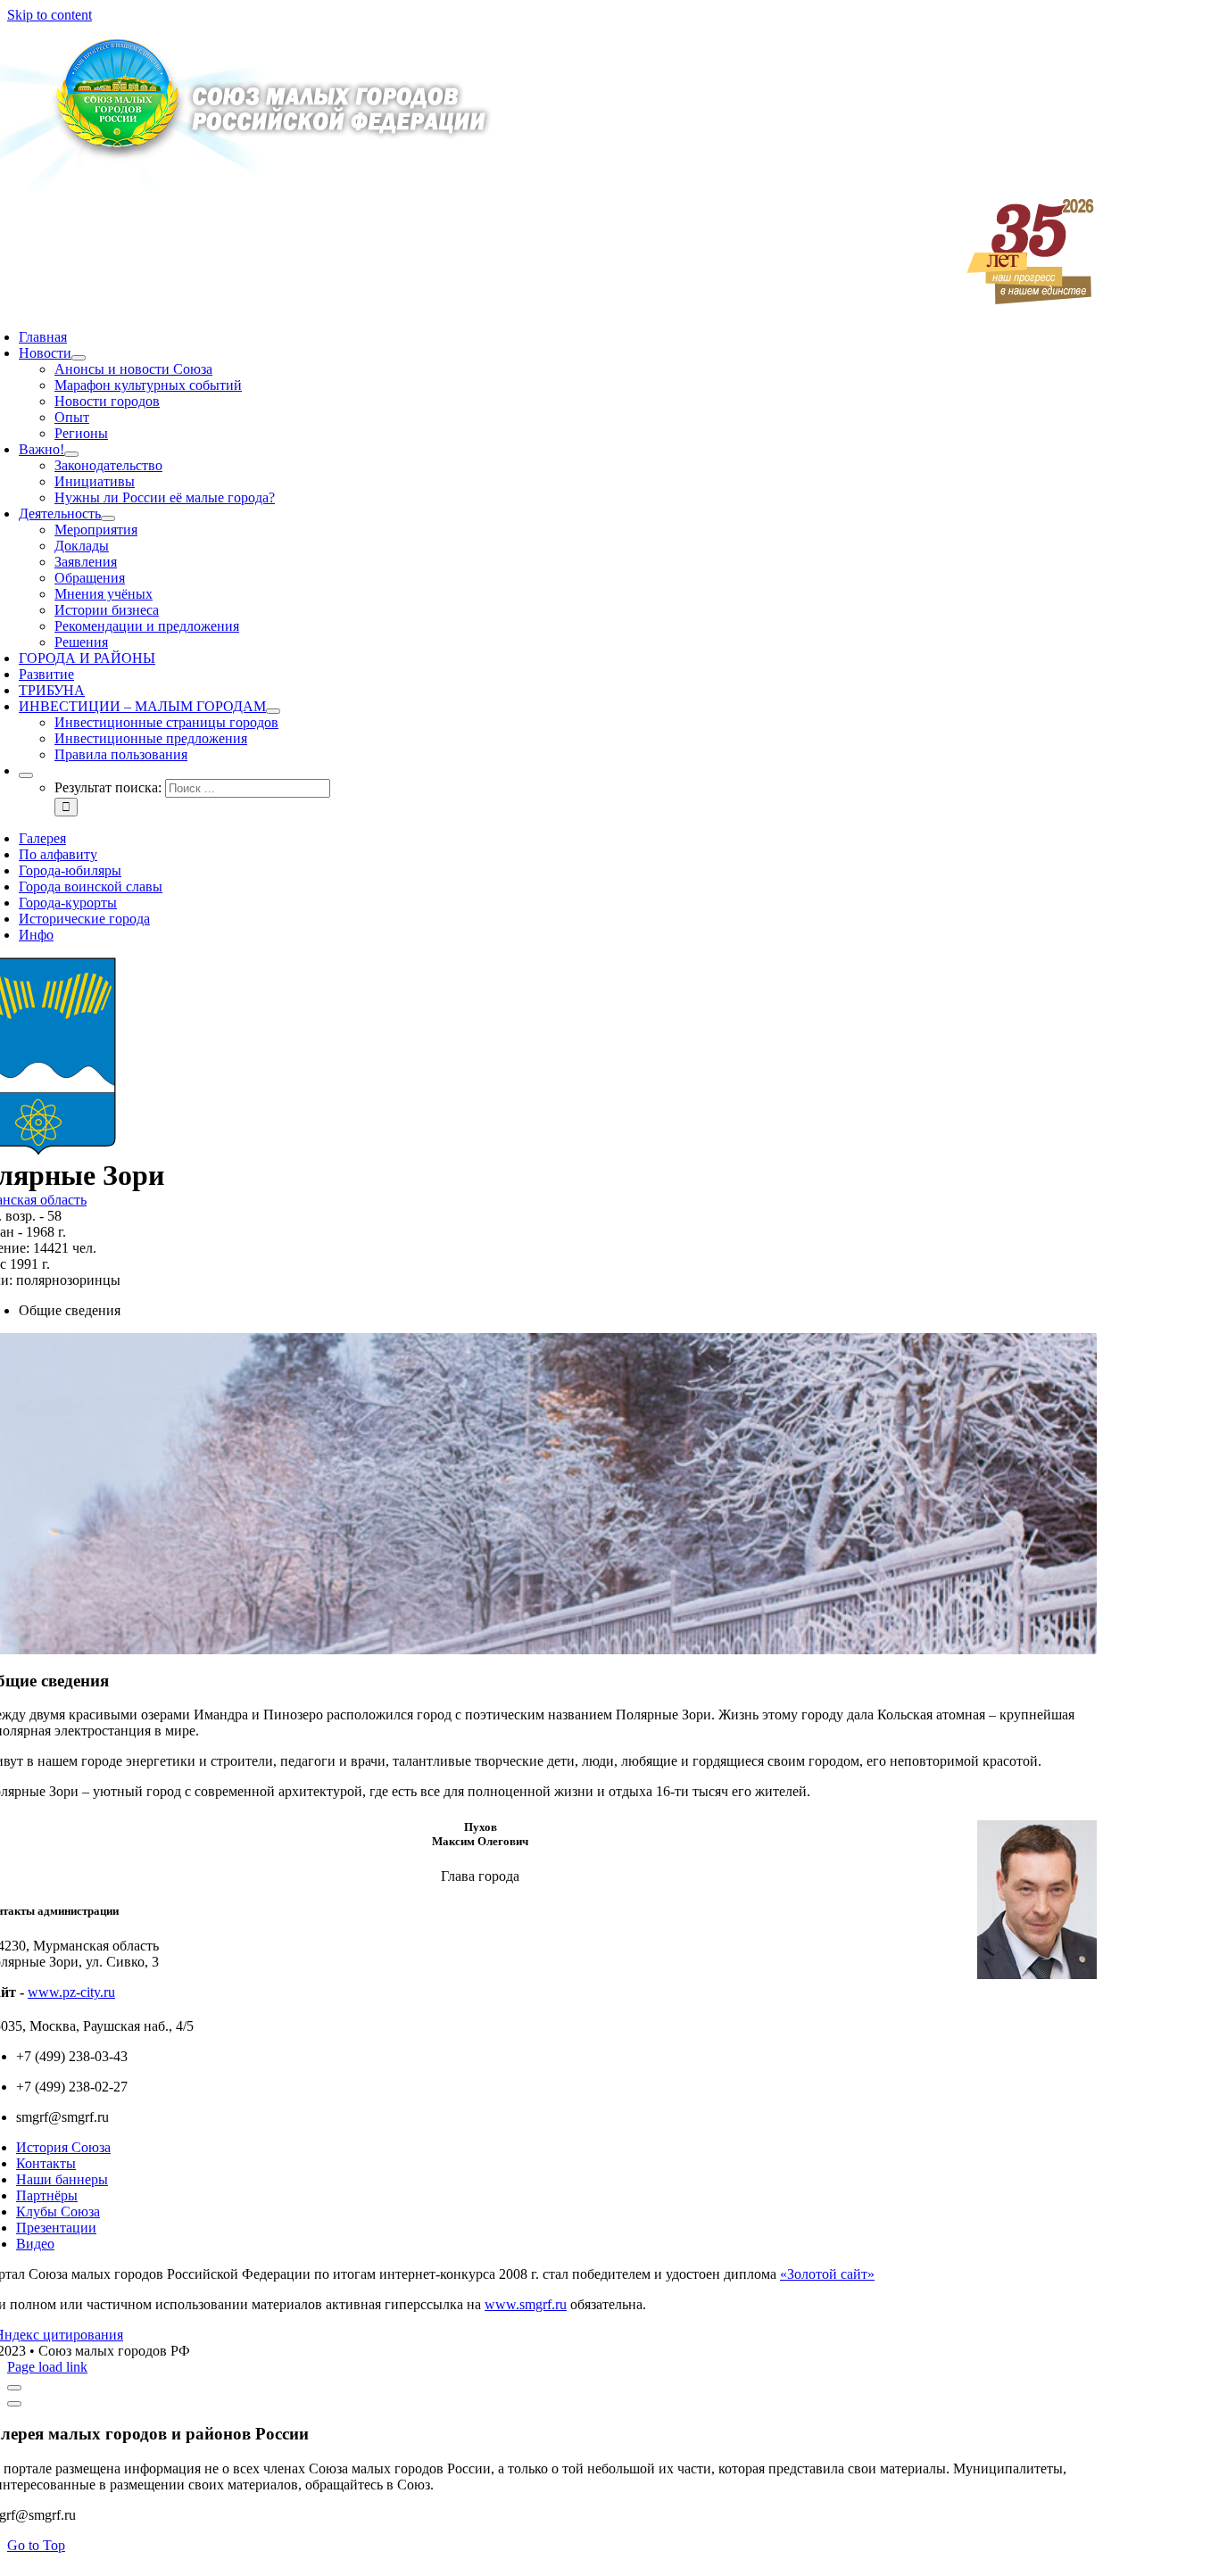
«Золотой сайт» (827, 2274)
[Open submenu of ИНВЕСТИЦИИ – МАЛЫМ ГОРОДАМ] (273, 711)
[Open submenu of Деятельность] (108, 518)
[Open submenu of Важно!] (71, 454)
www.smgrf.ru (526, 2304)
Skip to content (50, 15)
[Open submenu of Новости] (79, 358)
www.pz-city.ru (71, 1992)
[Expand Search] (26, 775)
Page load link (47, 2367)
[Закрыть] (14, 2388)
